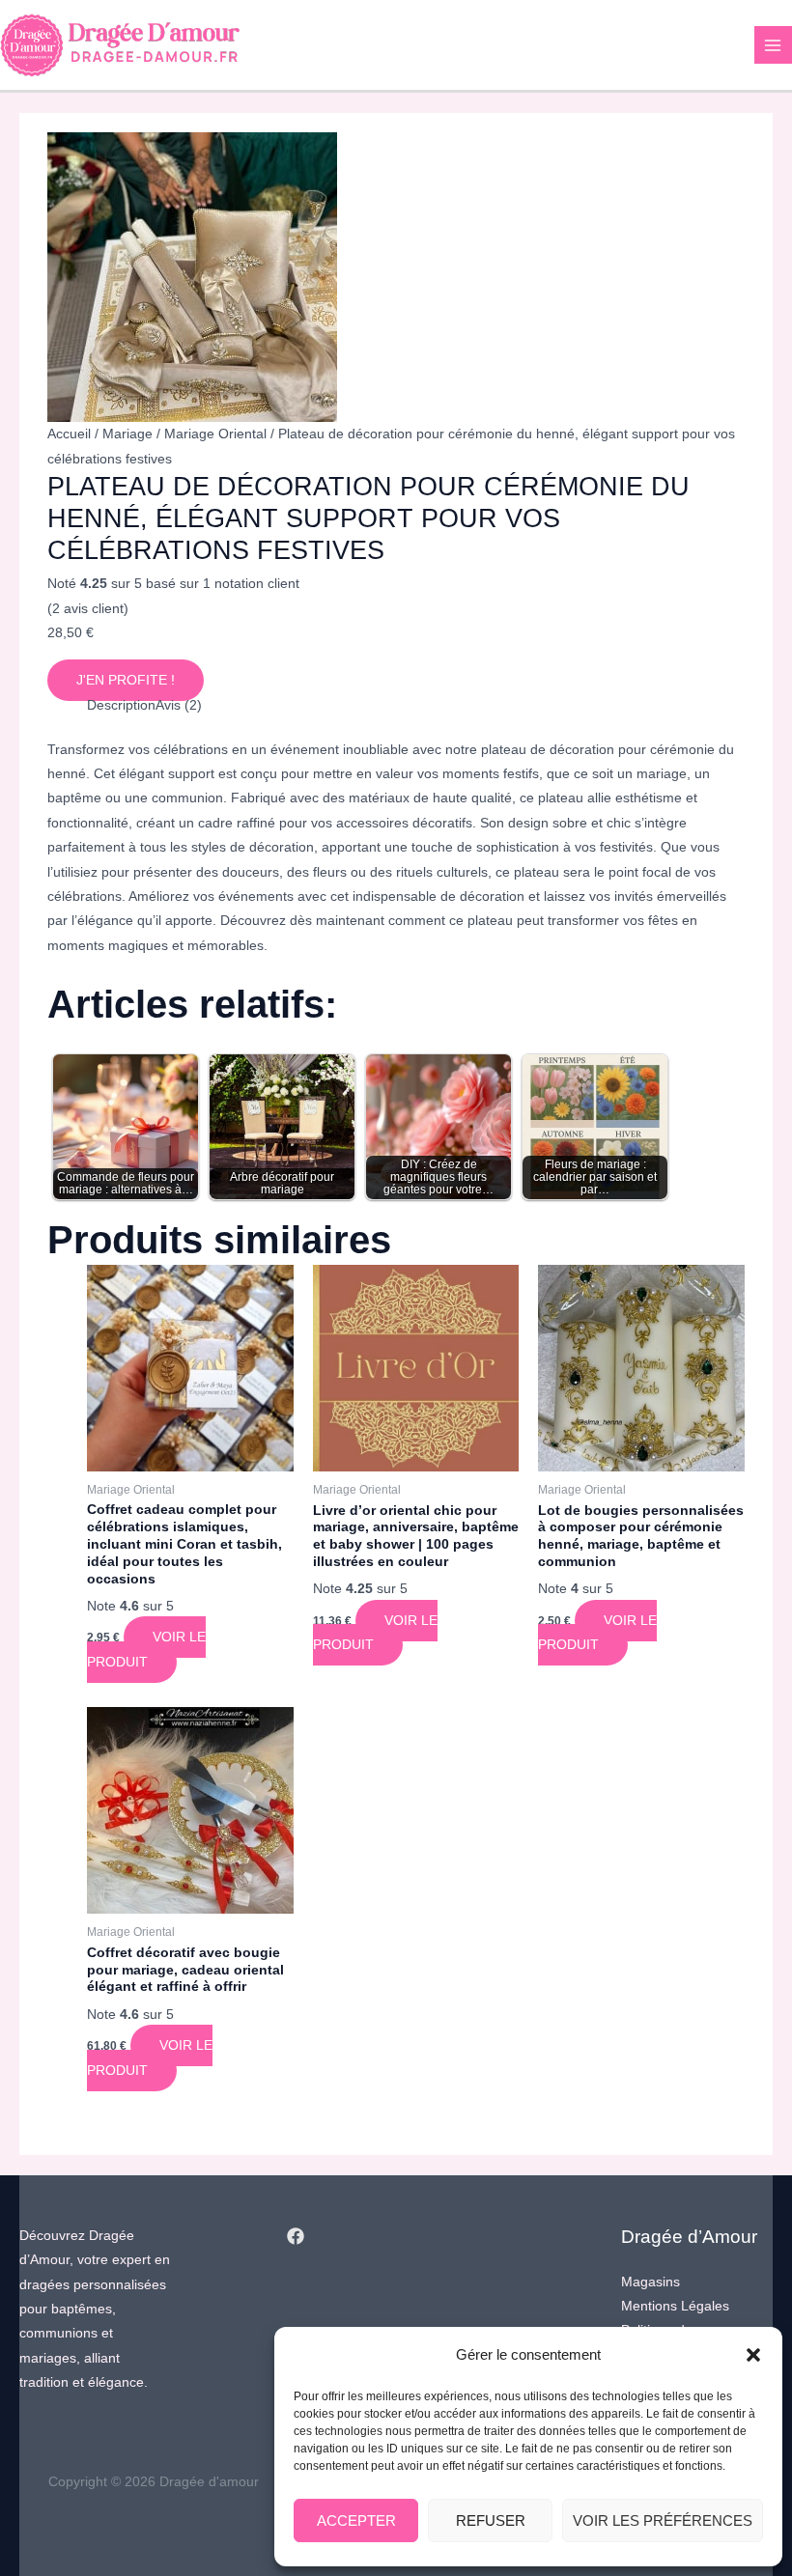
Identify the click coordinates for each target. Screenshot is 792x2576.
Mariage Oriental (215, 434)
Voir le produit (146, 1649)
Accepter (356, 2520)
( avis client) (88, 609)
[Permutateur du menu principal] (773, 45)
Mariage (127, 434)
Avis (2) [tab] (179, 705)
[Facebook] (296, 2236)
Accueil (69, 434)
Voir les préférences (663, 2520)
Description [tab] (121, 705)
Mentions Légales (675, 2306)
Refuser (491, 2520)
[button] (753, 2355)
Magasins (651, 2282)
